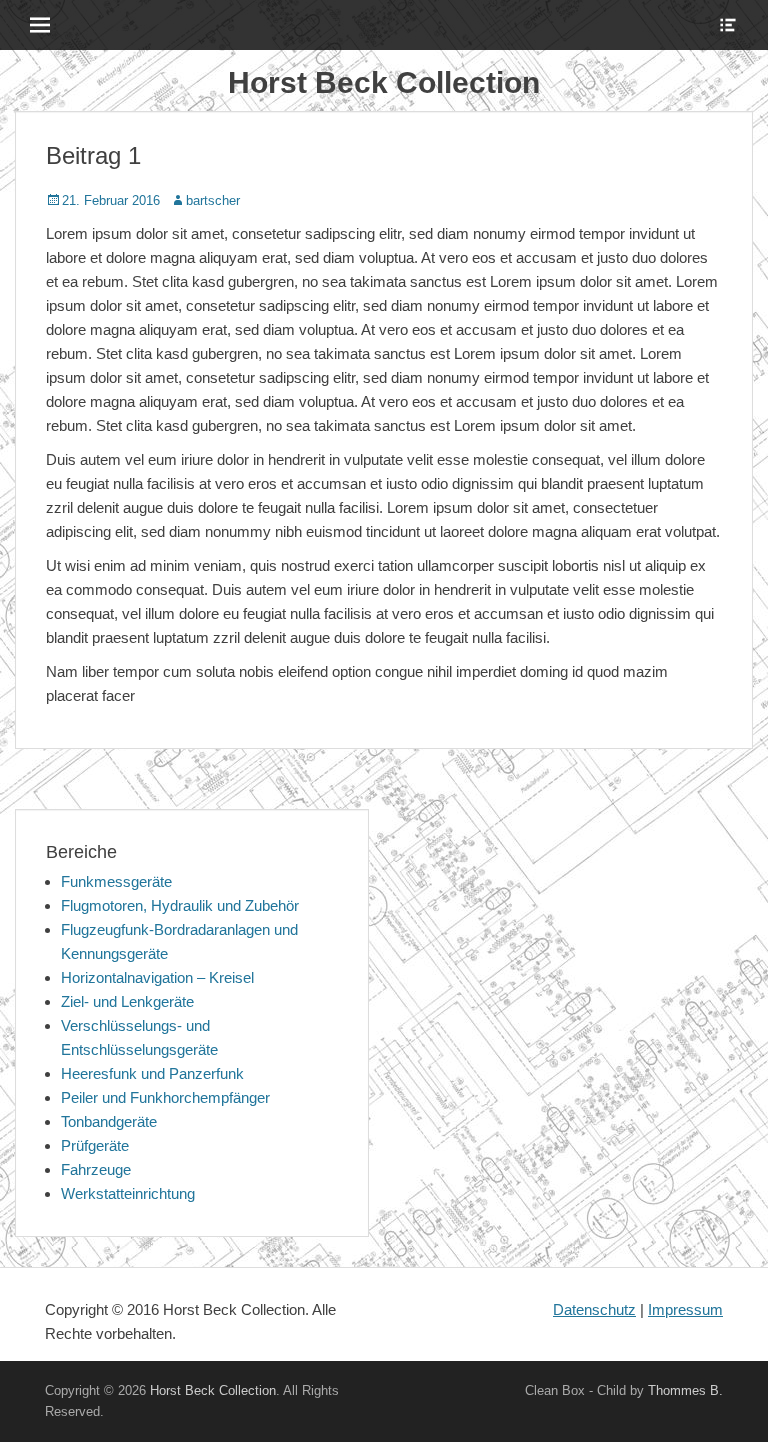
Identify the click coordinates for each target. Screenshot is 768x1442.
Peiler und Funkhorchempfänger (165, 1097)
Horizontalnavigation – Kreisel (157, 977)
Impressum (685, 1309)
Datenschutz (594, 1309)
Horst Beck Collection (384, 82)
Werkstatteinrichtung (128, 1193)
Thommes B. (685, 1390)
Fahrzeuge (96, 1169)
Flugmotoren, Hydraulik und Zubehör (180, 905)
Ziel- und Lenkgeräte (127, 1001)
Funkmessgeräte (116, 881)
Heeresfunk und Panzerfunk (152, 1073)
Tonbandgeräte (109, 1121)
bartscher (213, 200)
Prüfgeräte (95, 1145)
